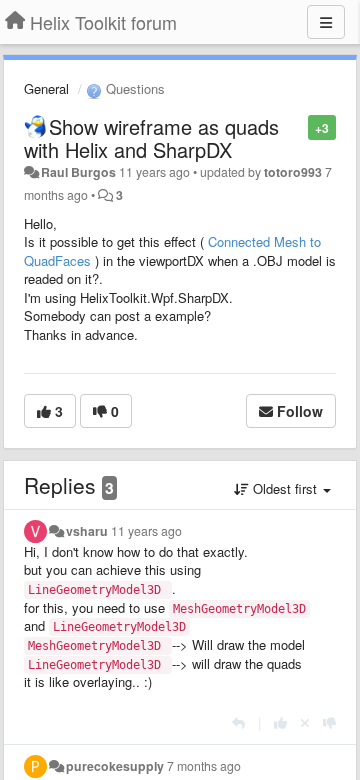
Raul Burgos (78, 172)
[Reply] (238, 722)
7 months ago (204, 766)
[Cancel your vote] (305, 722)
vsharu (87, 531)
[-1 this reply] (329, 722)
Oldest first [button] (285, 488)
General (46, 88)
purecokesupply (115, 766)
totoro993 (293, 172)
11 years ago (146, 531)
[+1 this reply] (280, 722)
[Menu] (326, 22)
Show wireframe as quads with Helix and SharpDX (151, 138)
